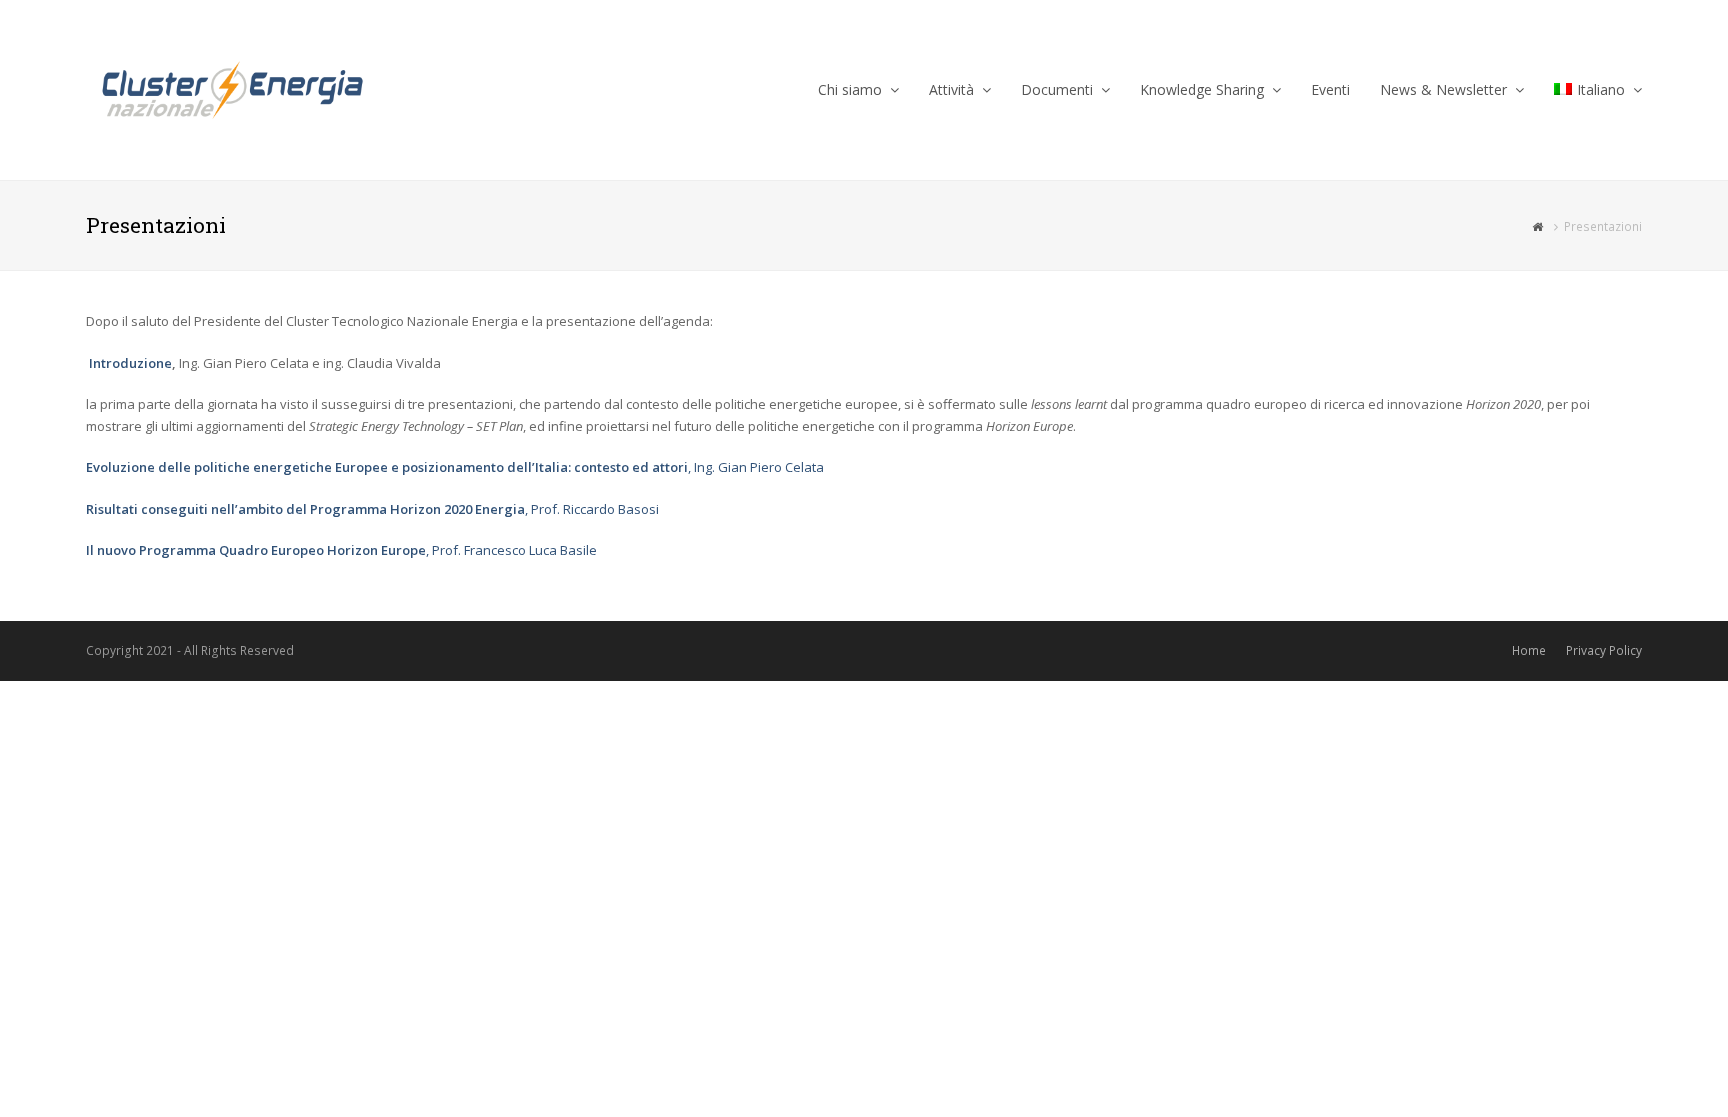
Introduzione (130, 363)
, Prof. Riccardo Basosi (372, 509)
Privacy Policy (1604, 650)
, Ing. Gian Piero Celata (455, 467)
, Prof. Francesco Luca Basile (341, 550)
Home (1529, 650)
